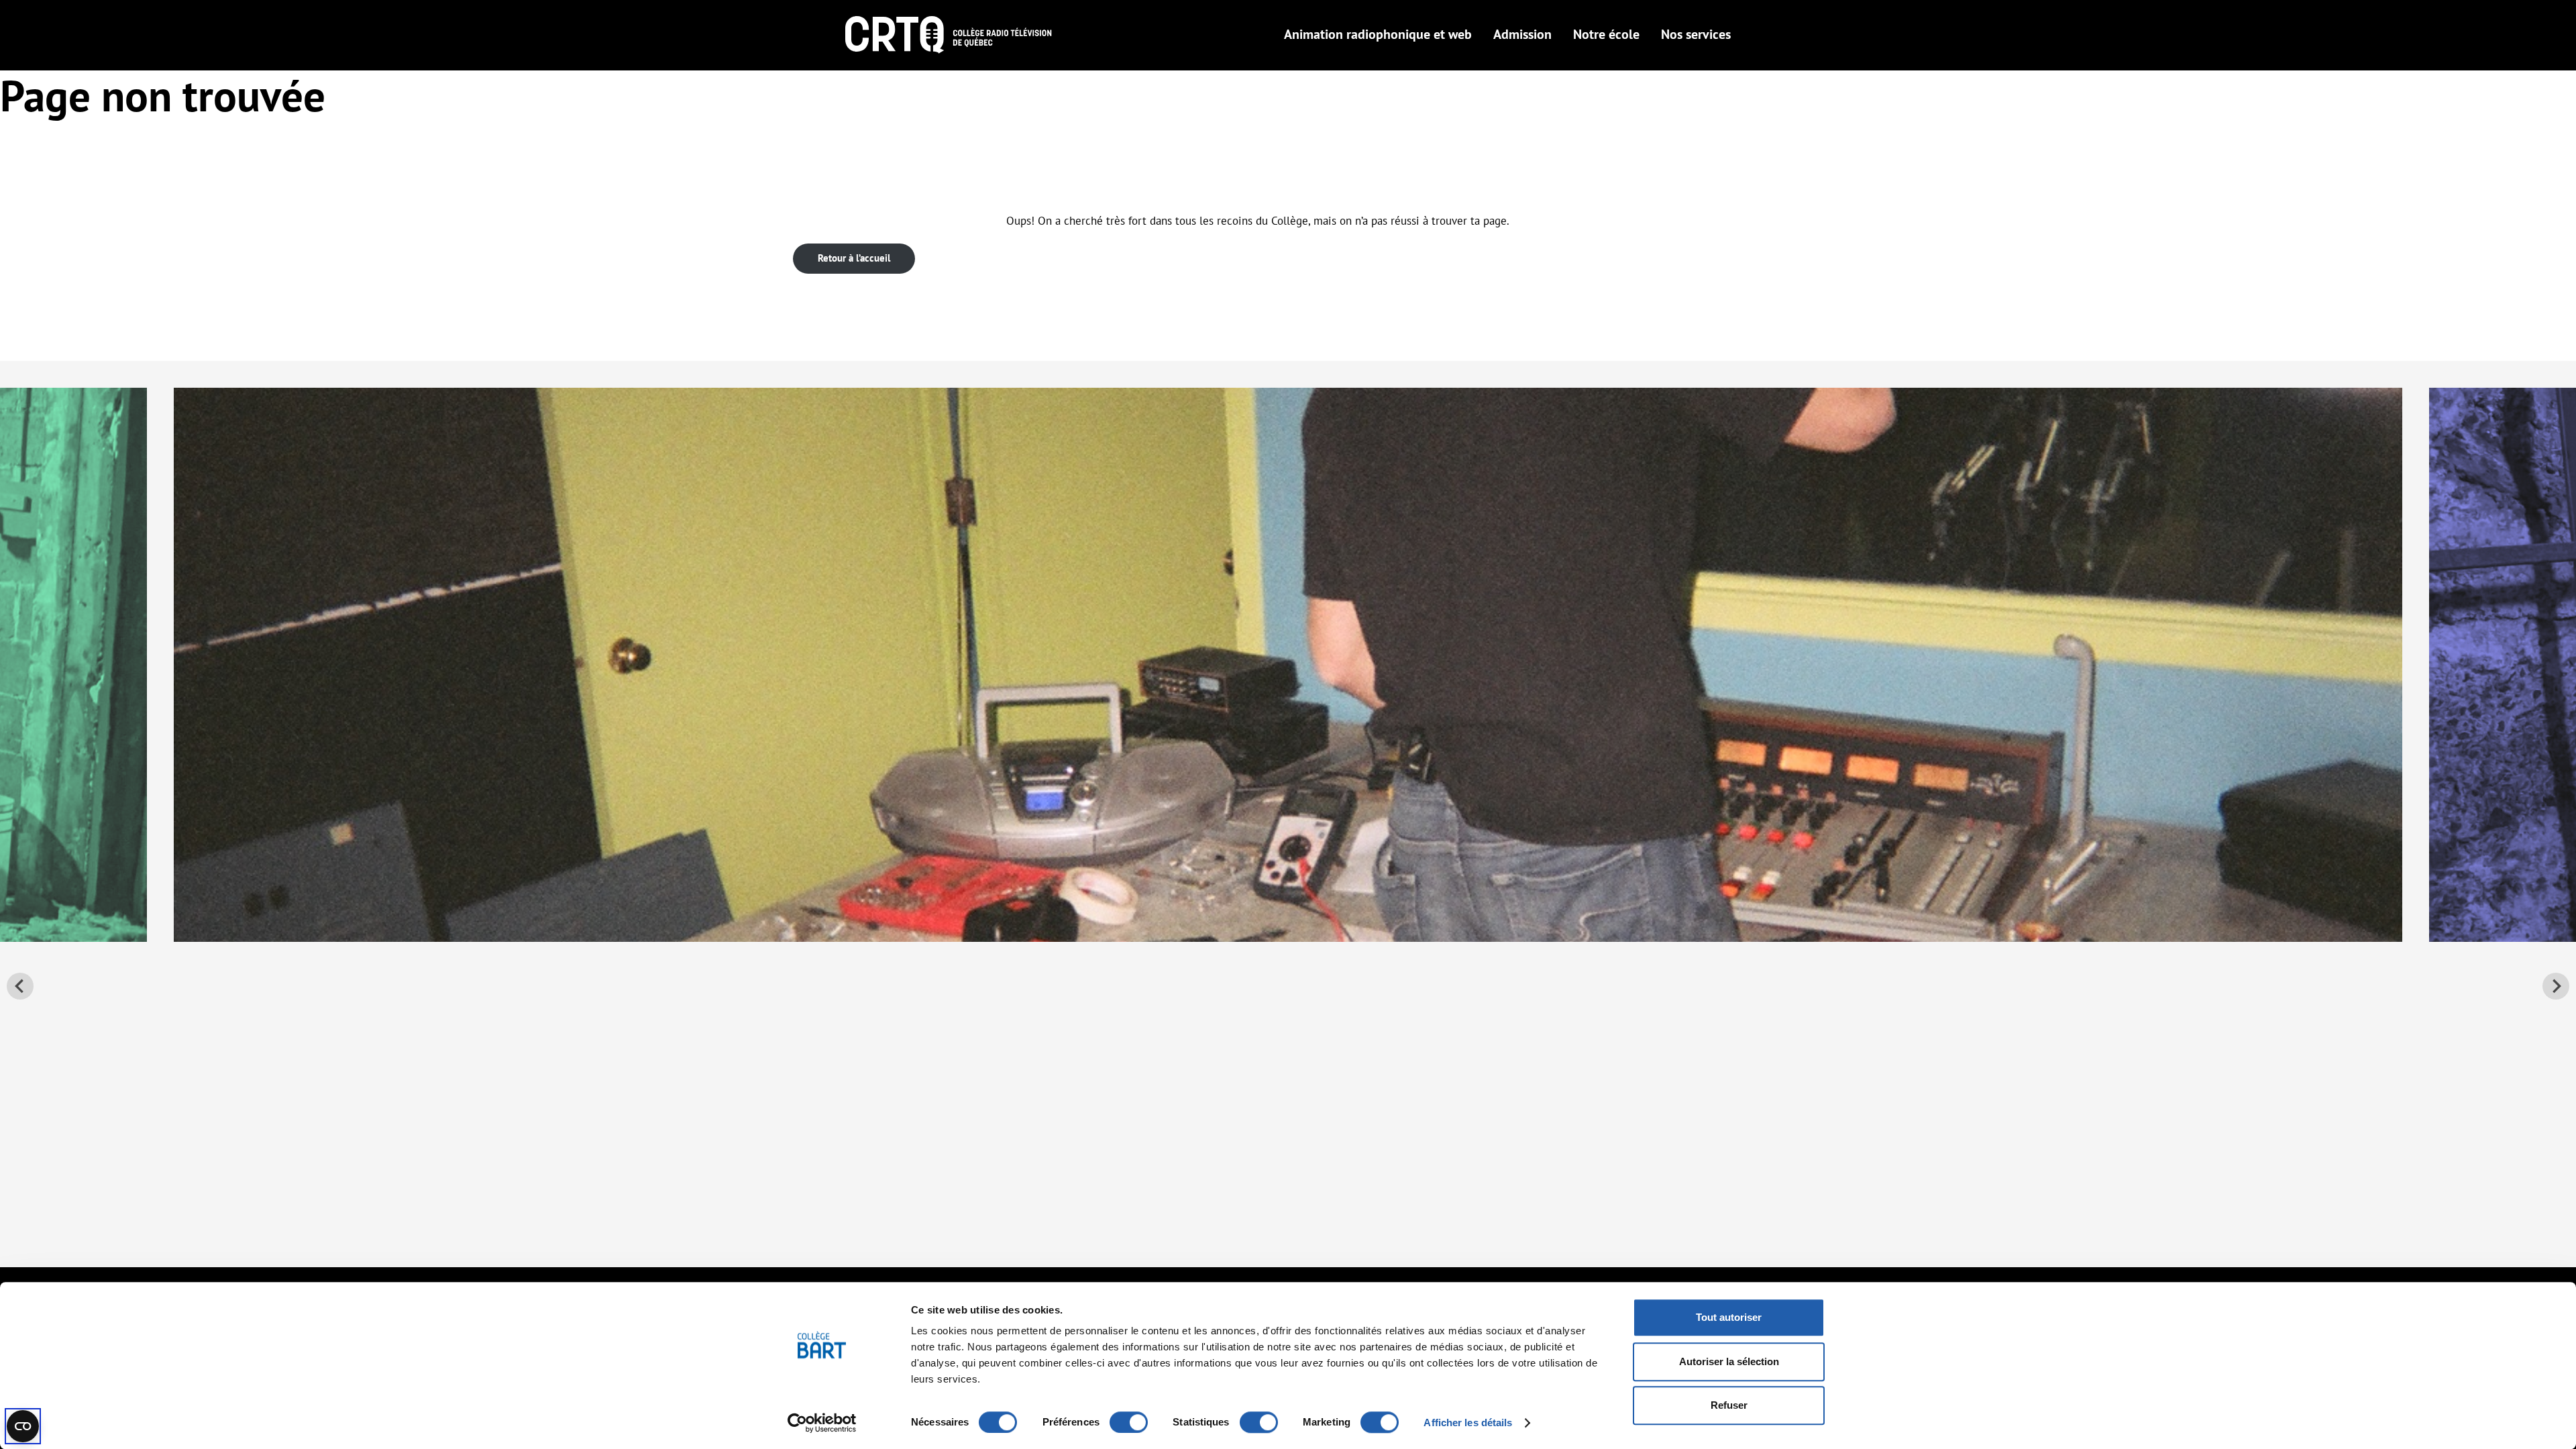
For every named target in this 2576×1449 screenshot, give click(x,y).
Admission (1522, 34)
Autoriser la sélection (1729, 1361)
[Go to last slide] (20, 986)
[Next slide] (2556, 986)
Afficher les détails (1468, 1423)
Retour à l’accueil (854, 258)
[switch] (1129, 1422)
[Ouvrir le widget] (23, 1426)
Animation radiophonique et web (1378, 34)
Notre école (1606, 34)
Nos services (1696, 34)
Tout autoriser (1729, 1317)
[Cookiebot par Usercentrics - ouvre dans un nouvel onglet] (822, 1423)
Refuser (1729, 1405)
